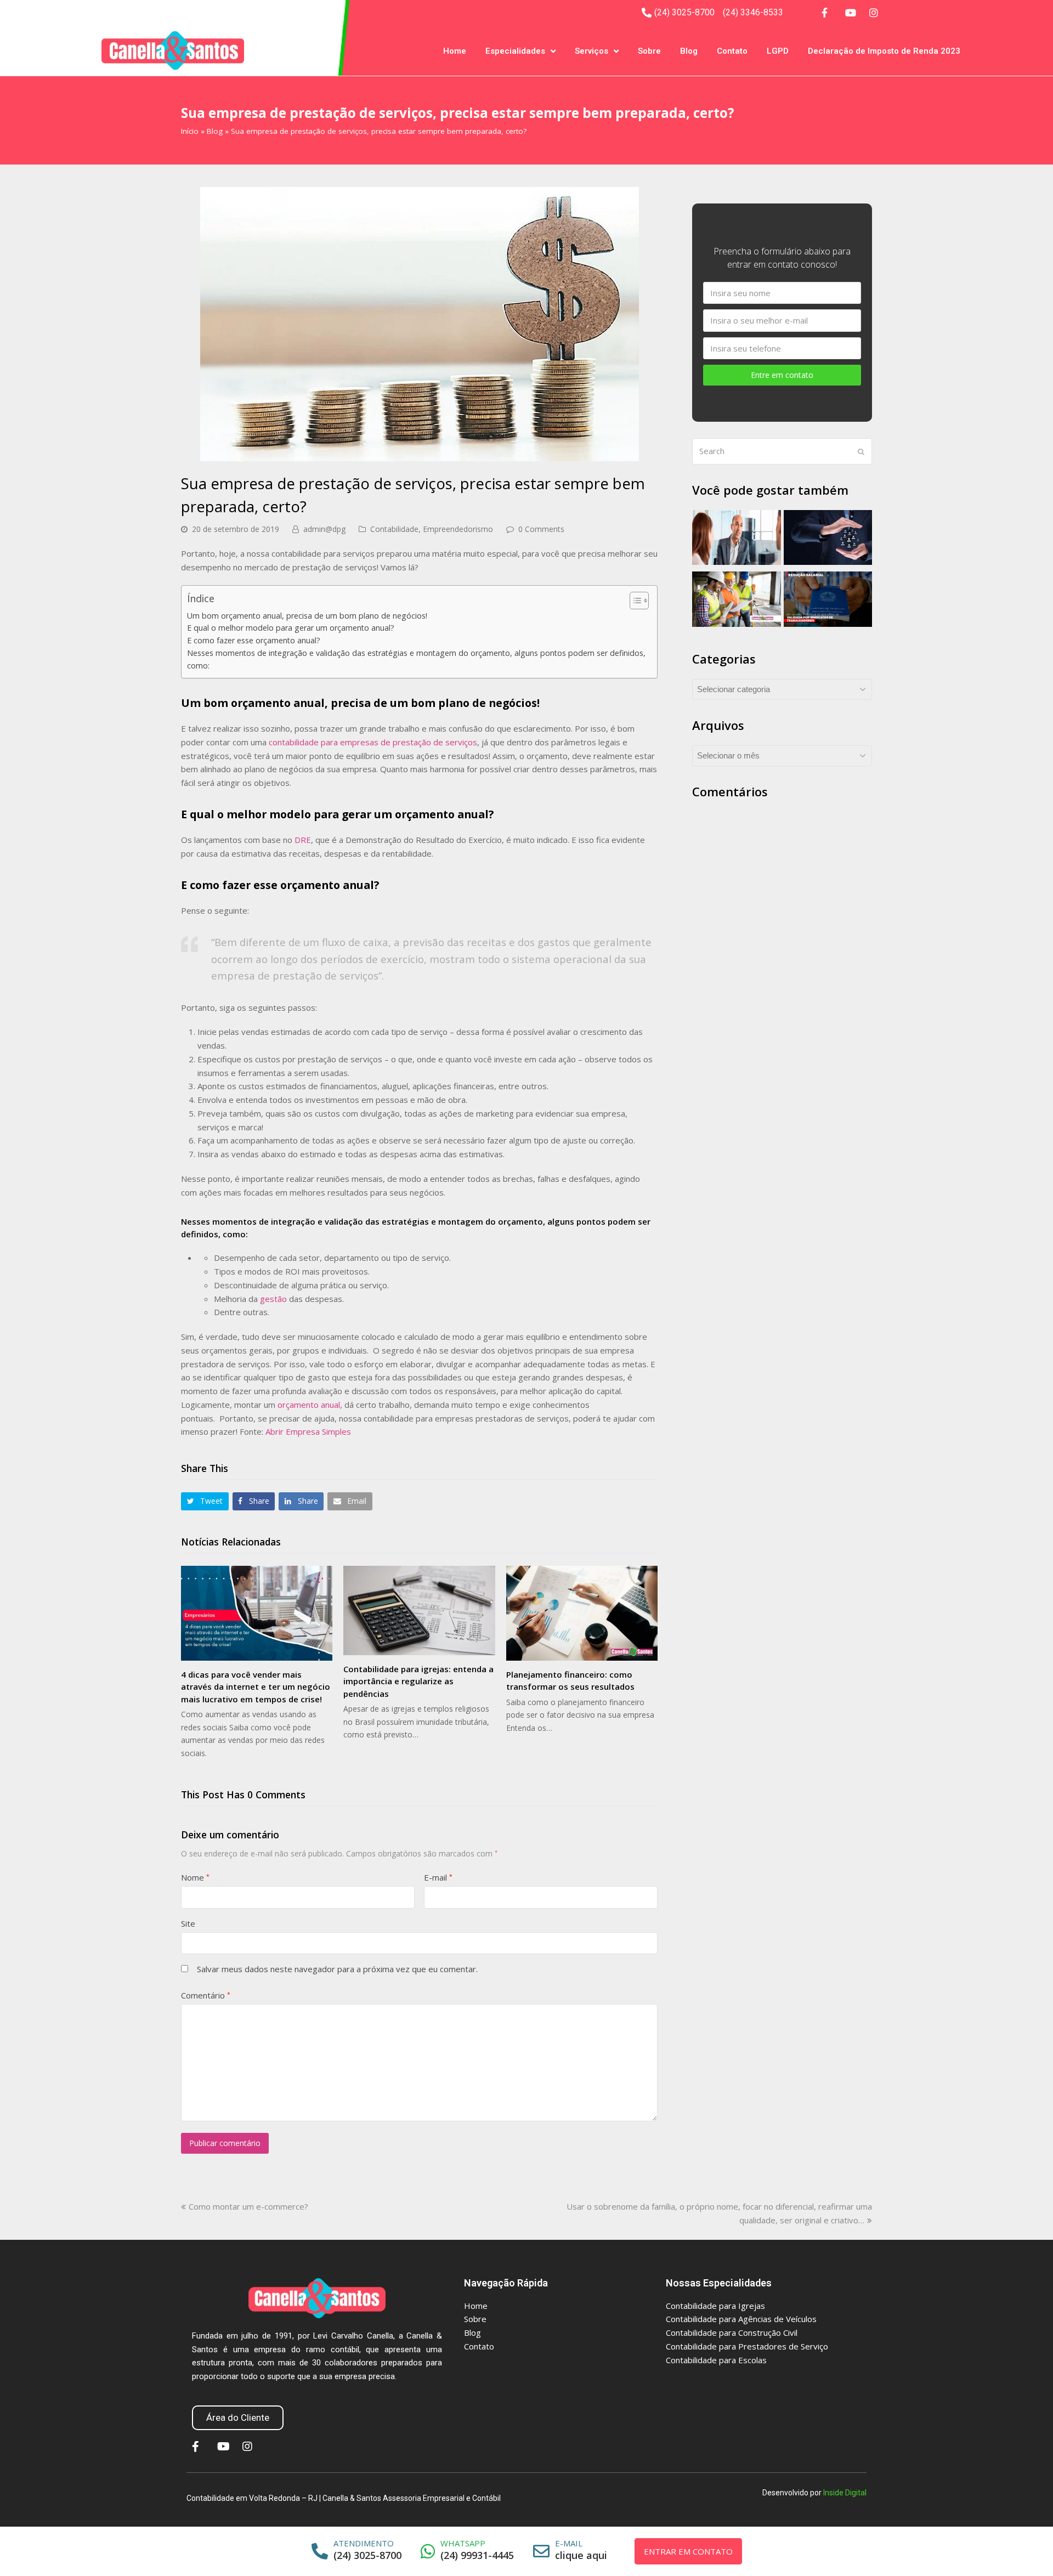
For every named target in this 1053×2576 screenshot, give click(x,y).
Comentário (206, 1995)
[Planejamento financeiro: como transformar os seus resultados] (582, 1613)
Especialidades (515, 51)
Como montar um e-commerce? (248, 2206)
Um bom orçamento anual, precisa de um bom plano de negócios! (307, 616)
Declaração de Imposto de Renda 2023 (884, 51)
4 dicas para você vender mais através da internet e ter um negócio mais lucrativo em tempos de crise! (256, 1687)
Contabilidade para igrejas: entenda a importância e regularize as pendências (418, 1681)
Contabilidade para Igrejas (715, 2306)
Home (455, 51)
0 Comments (541, 529)
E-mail (438, 1877)
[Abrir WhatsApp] (1021, 2548)
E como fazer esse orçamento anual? (254, 640)
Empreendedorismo (458, 529)
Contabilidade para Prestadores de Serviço (747, 2346)
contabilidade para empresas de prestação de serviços (373, 742)
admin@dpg (324, 529)
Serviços (591, 51)
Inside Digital (845, 2493)
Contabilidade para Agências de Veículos (741, 2319)
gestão (273, 1299)
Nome (195, 1877)
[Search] (782, 451)
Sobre (649, 51)
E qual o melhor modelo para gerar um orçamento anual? (291, 628)
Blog (689, 51)
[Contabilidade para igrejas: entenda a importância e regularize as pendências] (419, 1610)
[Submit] (861, 451)
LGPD (778, 51)
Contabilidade (394, 529)
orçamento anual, (310, 1405)
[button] (205, 1501)
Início (190, 131)
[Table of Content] (639, 601)
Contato (732, 51)
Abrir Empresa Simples (308, 1431)
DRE (303, 840)
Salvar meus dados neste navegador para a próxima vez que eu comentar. (337, 1969)
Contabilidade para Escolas (716, 2360)
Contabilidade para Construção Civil (732, 2332)
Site (188, 1923)
